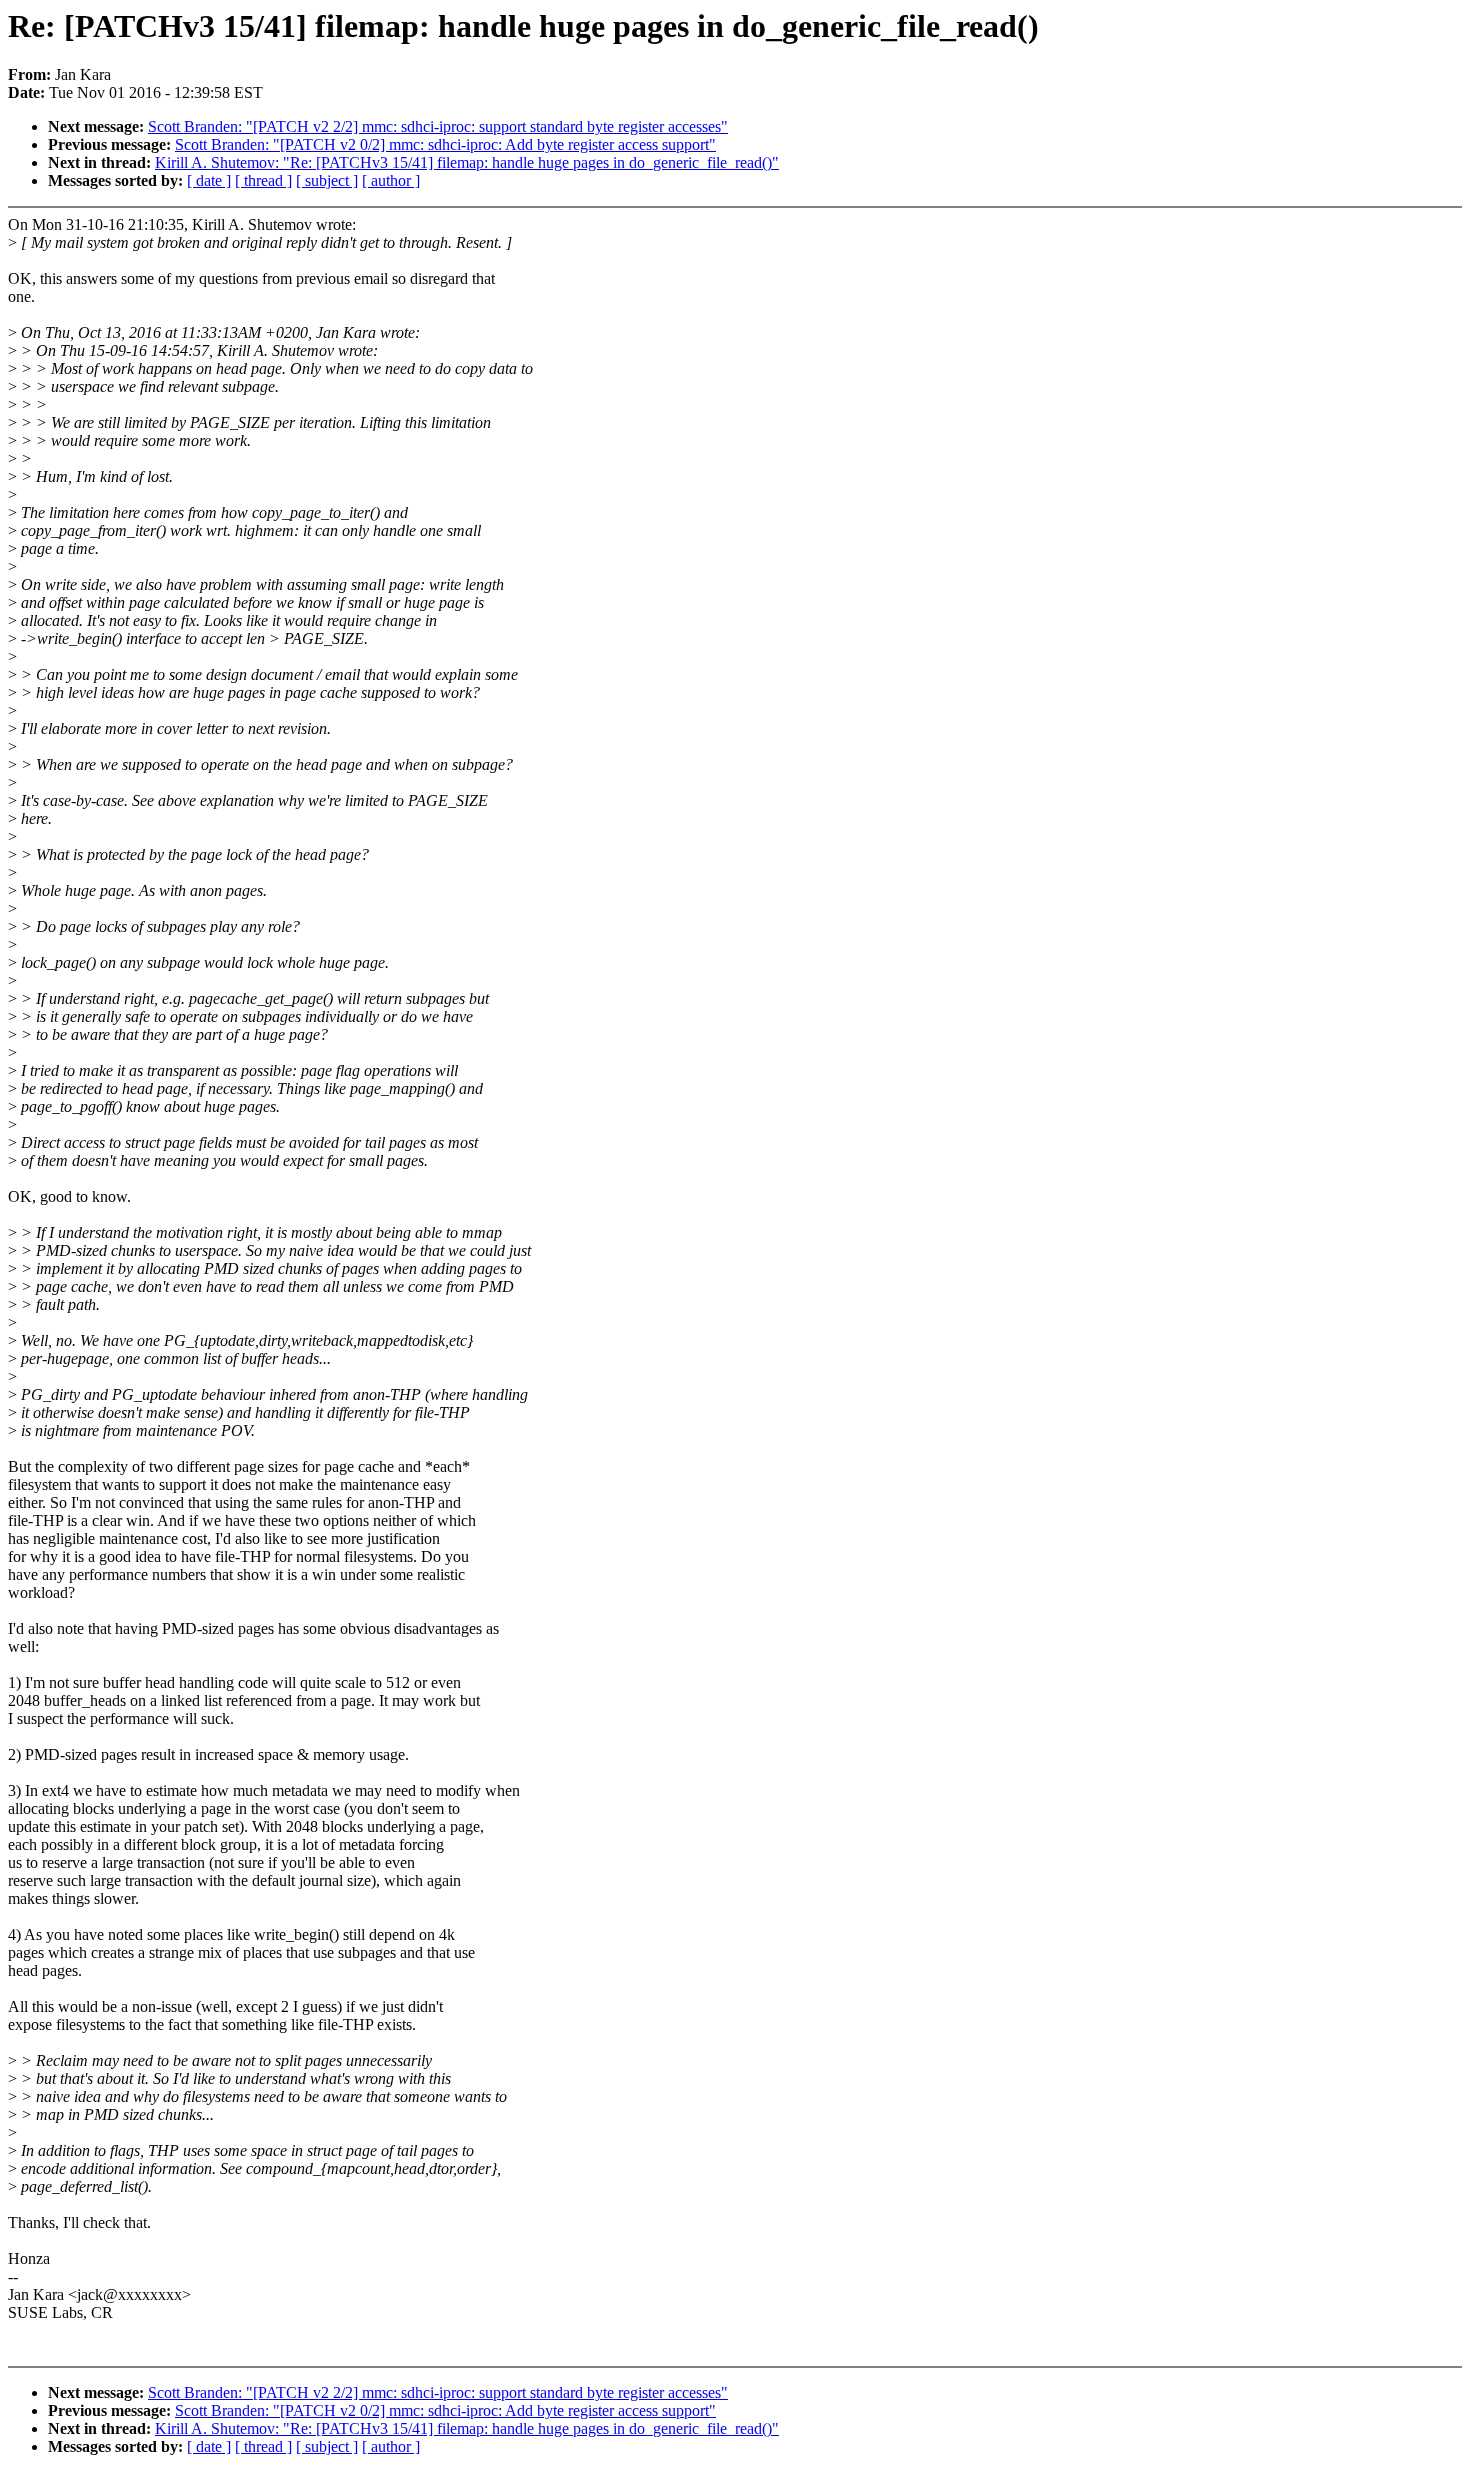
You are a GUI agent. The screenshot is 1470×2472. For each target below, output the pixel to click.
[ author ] (391, 180)
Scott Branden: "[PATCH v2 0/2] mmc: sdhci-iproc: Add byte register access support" (445, 144)
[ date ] (209, 180)
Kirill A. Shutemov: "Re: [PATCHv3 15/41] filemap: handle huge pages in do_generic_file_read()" (467, 162)
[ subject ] (327, 180)
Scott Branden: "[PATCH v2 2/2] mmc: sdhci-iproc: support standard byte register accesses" (438, 126)
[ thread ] (263, 180)
